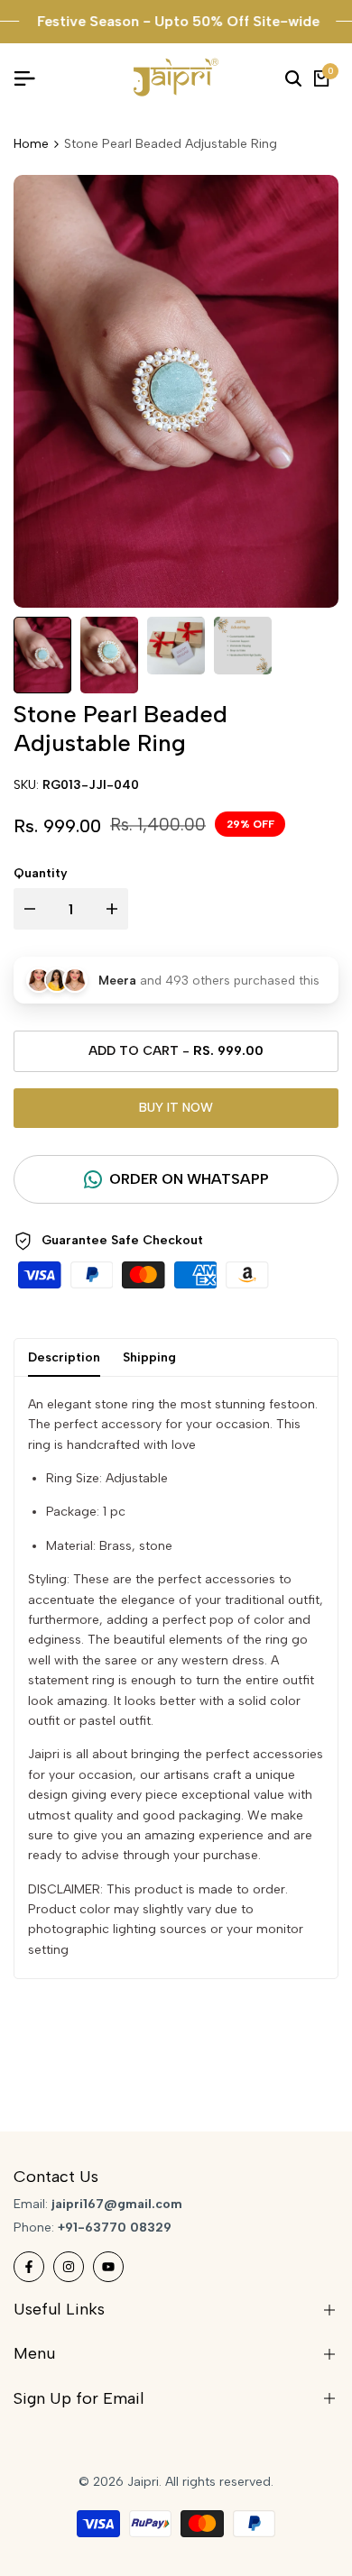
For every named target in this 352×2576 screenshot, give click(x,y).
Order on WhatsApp (189, 1179)
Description (64, 1357)
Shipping (149, 1357)
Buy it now (176, 1108)
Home (31, 144)
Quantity (41, 873)
